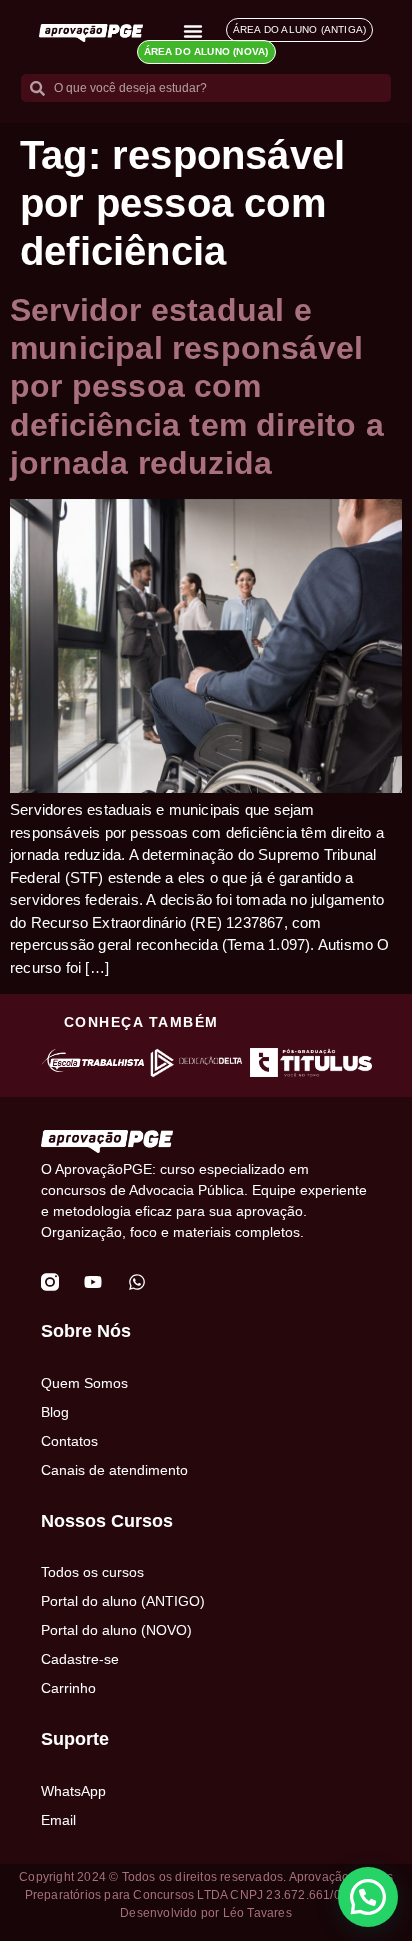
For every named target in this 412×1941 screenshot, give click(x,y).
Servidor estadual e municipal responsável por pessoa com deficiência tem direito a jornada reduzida (197, 387)
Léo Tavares (257, 1913)
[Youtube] (93, 1282)
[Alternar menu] (193, 31)
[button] (368, 1897)
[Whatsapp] (137, 1282)
